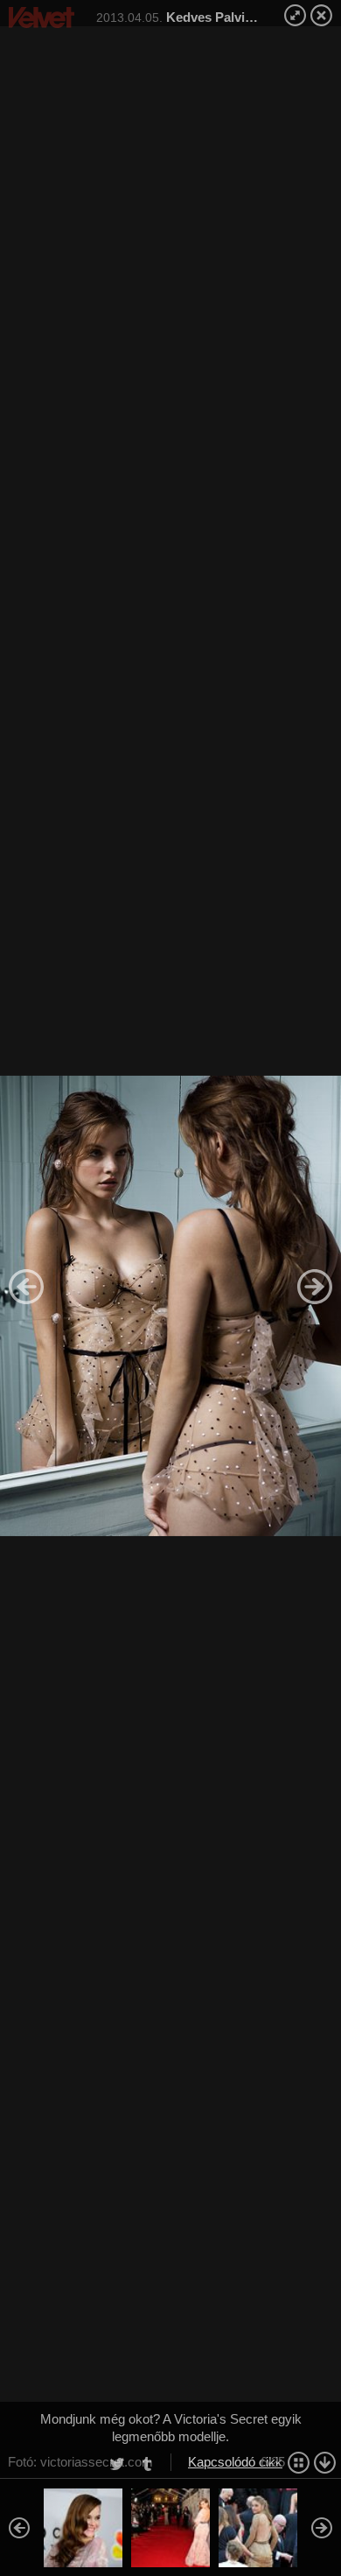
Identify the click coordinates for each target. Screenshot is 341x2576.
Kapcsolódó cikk (235, 2462)
